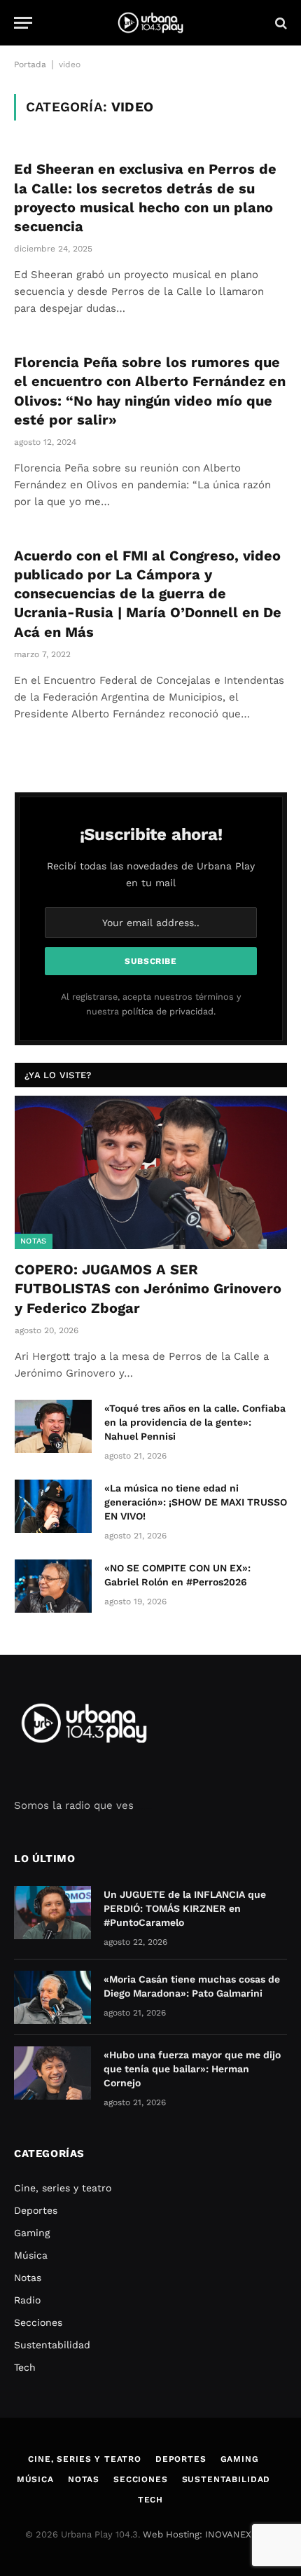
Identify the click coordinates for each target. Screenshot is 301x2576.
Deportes (36, 2210)
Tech (25, 2367)
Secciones (38, 2322)
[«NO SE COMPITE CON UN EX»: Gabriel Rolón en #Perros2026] (53, 1586)
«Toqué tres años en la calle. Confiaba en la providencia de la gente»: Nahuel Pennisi (195, 1422)
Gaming (32, 2233)
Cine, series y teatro (63, 2188)
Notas (34, 1241)
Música (31, 2255)
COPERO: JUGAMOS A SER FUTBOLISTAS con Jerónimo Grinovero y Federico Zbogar (148, 1288)
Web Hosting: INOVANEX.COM (209, 2534)
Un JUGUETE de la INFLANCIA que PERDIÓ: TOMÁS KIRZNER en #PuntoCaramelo (185, 1908)
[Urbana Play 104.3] (150, 23)
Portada (30, 64)
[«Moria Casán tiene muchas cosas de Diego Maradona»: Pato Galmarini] (52, 1997)
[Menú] (23, 23)
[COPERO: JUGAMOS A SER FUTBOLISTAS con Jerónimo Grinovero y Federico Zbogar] (151, 1172)
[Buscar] (280, 23)
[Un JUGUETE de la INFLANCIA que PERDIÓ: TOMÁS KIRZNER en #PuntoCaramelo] (52, 1913)
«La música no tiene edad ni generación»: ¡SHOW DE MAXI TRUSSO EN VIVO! (196, 1502)
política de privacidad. (169, 1011)
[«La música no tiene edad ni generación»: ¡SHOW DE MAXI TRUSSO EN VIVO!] (53, 1506)
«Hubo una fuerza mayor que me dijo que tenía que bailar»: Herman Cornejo (192, 2069)
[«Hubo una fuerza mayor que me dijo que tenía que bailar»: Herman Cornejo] (52, 2073)
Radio (27, 2300)
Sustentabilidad (52, 2345)
